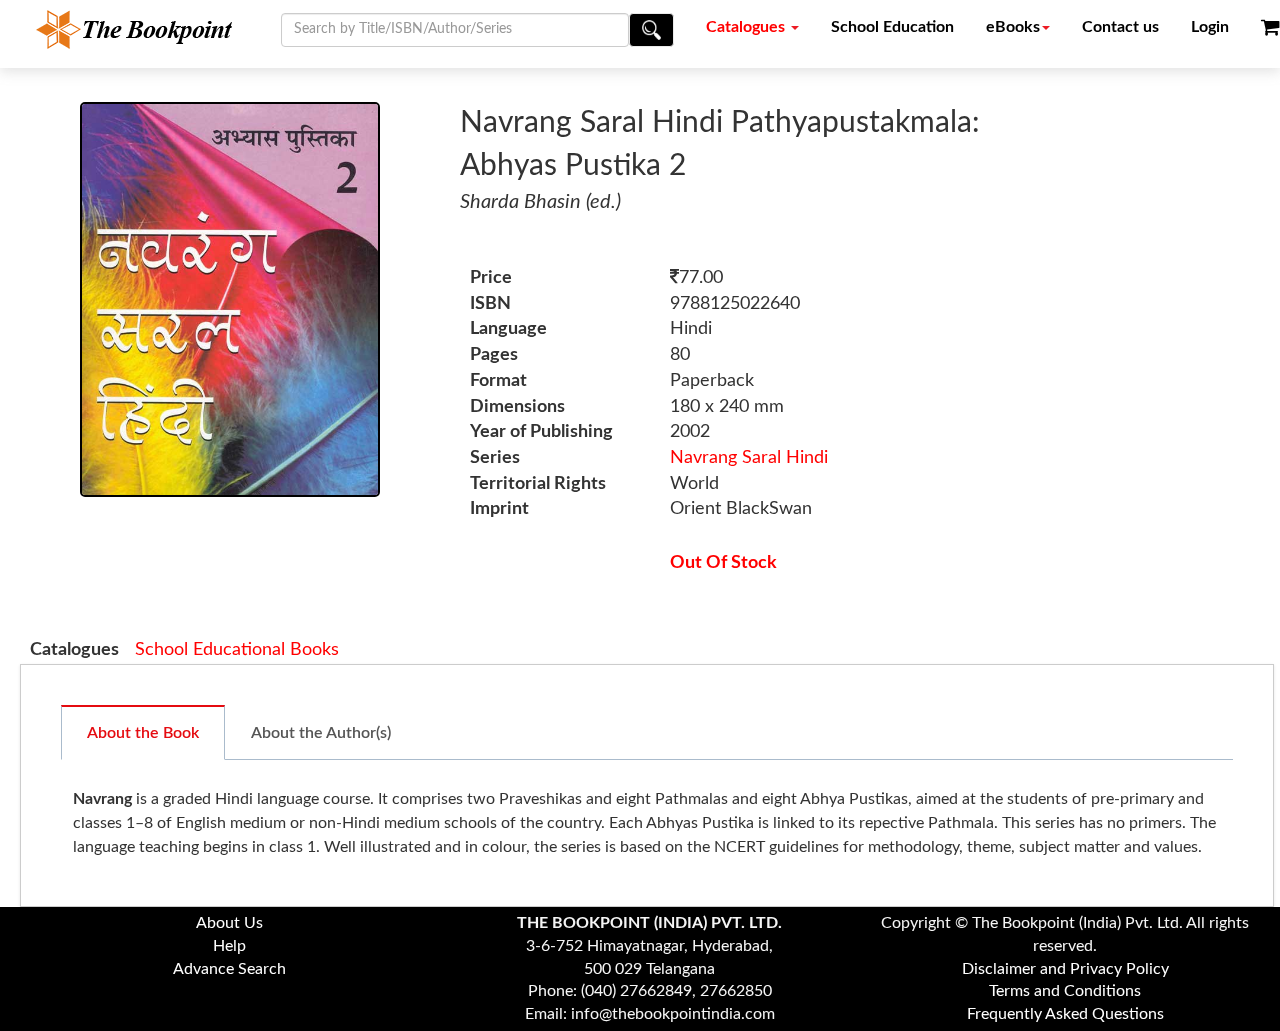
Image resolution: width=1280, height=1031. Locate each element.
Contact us (1120, 27)
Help (229, 946)
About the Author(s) (321, 733)
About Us (229, 923)
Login (1210, 27)
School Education (892, 27)
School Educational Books (237, 650)
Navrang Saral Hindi (749, 458)
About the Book (143, 733)
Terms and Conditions (1065, 991)
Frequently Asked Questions (1065, 1014)
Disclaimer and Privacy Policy (1065, 969)
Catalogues (747, 27)
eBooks (1013, 27)
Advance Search (229, 969)
